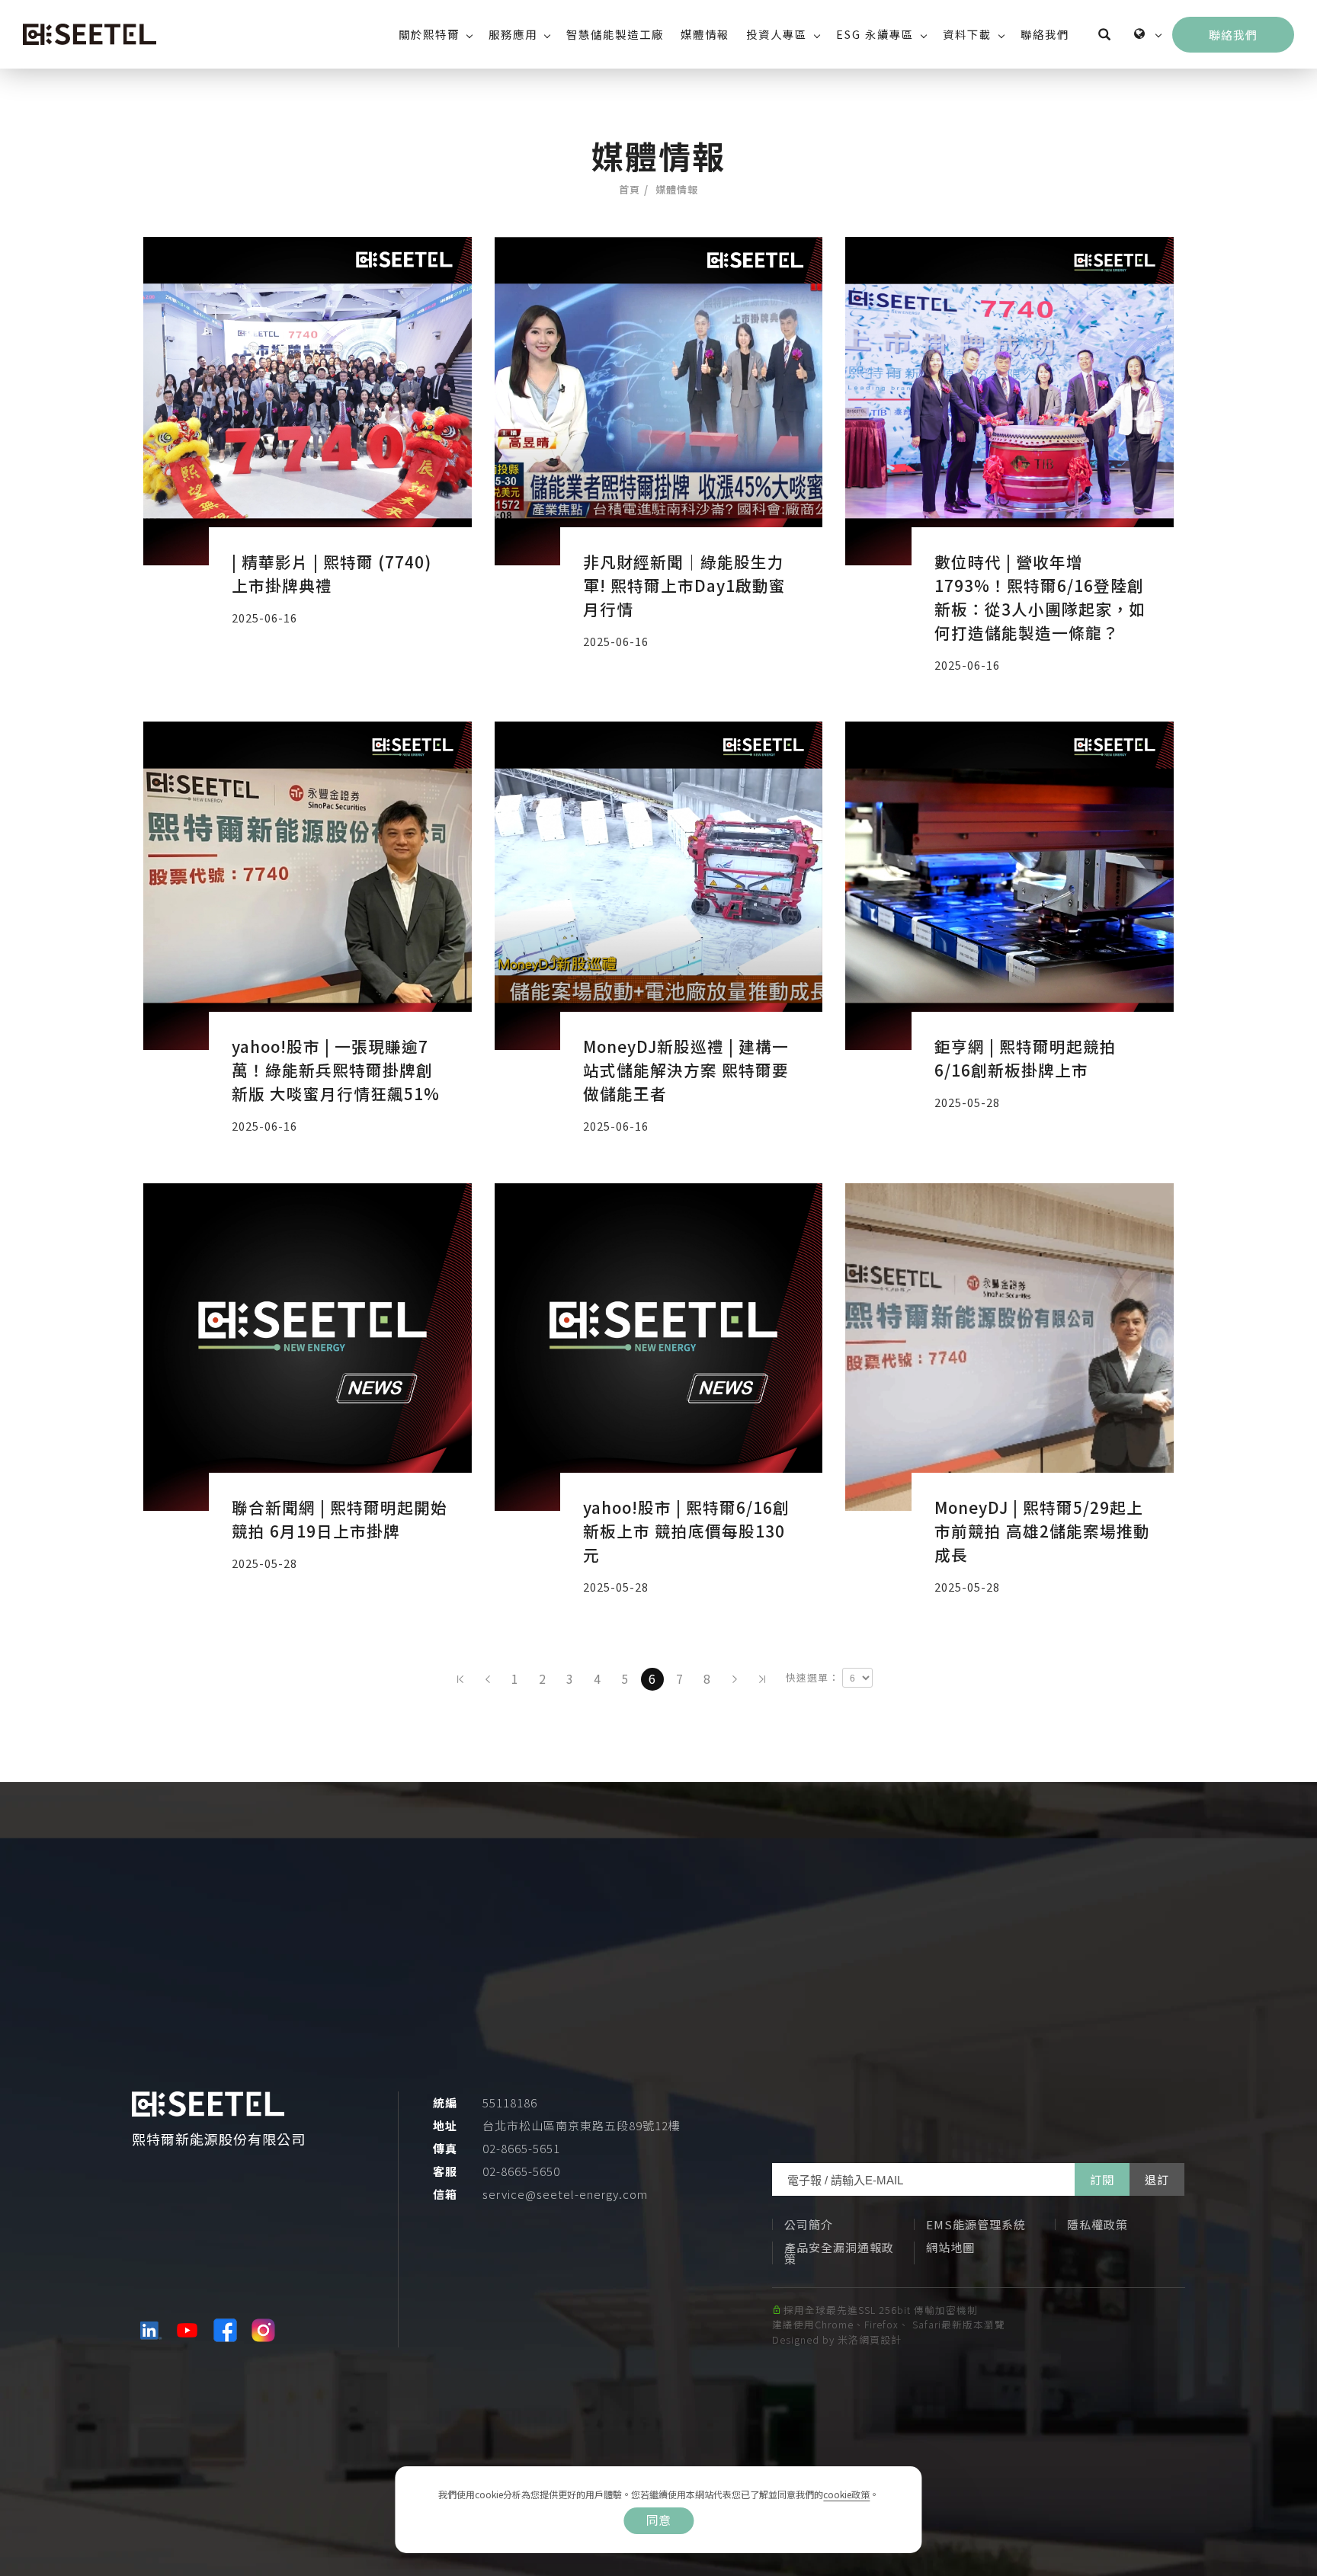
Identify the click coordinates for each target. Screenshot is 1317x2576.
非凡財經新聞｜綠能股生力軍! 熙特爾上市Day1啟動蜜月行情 (684, 585)
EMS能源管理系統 (976, 2224)
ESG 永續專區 (875, 34)
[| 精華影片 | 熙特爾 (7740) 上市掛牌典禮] (308, 401)
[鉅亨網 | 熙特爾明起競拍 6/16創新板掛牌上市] (1009, 886)
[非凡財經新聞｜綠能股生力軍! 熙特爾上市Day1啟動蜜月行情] (659, 401)
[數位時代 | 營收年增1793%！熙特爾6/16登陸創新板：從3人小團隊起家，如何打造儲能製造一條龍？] (1009, 401)
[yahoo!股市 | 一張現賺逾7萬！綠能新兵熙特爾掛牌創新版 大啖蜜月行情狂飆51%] (308, 886)
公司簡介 (809, 2224)
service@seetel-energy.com (565, 2194)
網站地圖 (950, 2247)
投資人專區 (777, 34)
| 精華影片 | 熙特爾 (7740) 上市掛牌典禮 (332, 573)
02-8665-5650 (521, 2171)
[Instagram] (265, 2330)
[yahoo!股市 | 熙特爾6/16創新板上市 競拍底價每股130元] (659, 1347)
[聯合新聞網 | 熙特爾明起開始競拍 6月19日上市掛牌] (308, 1347)
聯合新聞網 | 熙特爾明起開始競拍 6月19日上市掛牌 (340, 1519)
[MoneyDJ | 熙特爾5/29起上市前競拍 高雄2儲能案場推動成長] (1009, 1347)
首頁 (630, 189)
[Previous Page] (488, 1679)
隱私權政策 (1097, 2224)
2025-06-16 (264, 618)
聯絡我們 (1045, 34)
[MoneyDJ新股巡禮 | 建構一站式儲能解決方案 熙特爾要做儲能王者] (659, 886)
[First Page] (460, 1679)
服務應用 (513, 34)
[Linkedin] (151, 2330)
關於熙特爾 (429, 34)
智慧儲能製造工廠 (615, 34)
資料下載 (967, 34)
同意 (658, 2520)
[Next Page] (735, 1679)
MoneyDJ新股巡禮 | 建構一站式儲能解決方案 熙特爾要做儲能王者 (686, 1070)
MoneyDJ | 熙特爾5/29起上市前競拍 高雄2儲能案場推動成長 (1042, 1531)
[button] (1105, 34)
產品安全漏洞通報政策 (839, 2253)
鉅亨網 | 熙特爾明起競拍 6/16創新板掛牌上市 (1025, 1058)
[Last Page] (762, 1679)
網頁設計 (880, 2339)
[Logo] (90, 34)
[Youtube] (189, 2330)
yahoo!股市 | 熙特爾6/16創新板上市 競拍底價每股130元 (686, 1531)
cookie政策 (846, 2494)
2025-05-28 (967, 1102)
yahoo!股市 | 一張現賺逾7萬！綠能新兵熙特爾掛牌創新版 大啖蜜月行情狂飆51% (336, 1070)
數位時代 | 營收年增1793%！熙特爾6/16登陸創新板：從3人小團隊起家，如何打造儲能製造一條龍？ (1040, 597)
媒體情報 (705, 34)
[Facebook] (227, 2330)
